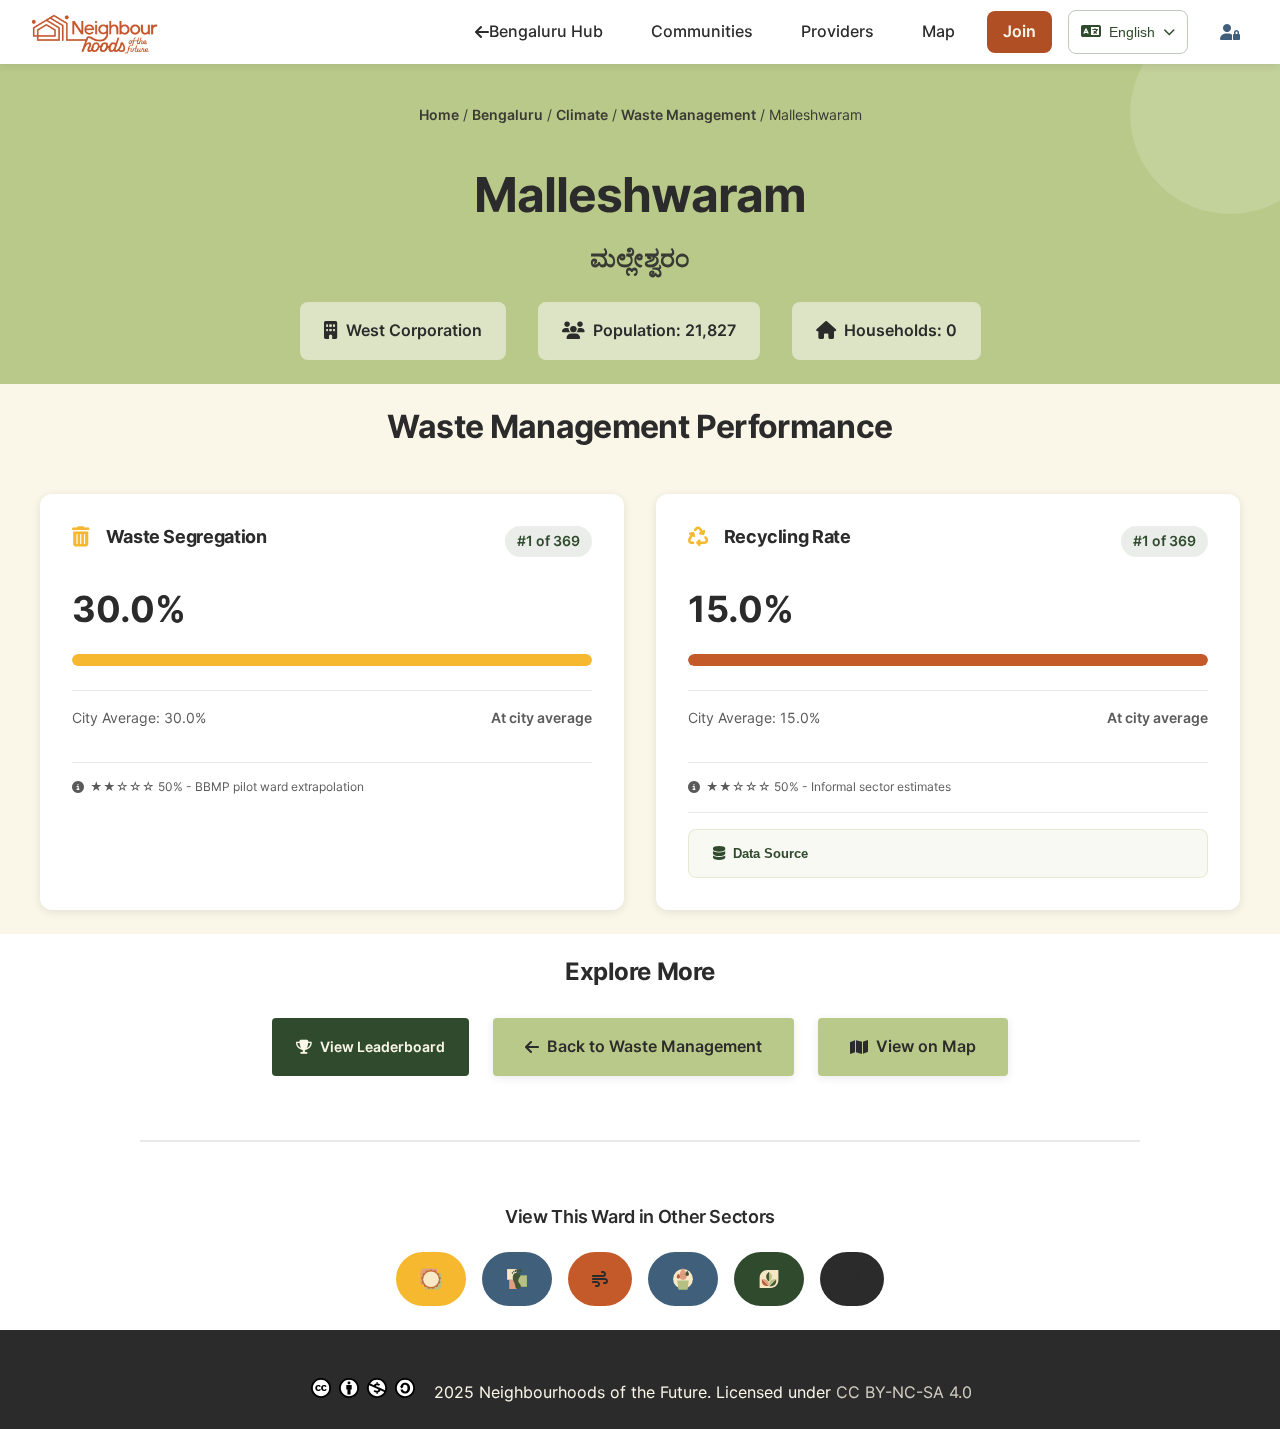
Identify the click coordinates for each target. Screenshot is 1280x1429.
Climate (582, 114)
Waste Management (688, 114)
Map (938, 31)
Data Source (770, 853)
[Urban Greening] (769, 1279)
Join (1019, 31)
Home (439, 114)
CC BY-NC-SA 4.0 (904, 1392)
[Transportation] (517, 1279)
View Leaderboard (382, 1046)
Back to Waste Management (654, 1046)
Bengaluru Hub (546, 31)
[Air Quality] (600, 1279)
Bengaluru (507, 114)
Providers (837, 31)
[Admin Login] (1230, 32)
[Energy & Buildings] (431, 1279)
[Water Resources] (683, 1279)
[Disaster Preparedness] (852, 1279)
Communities (702, 31)
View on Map (926, 1046)
